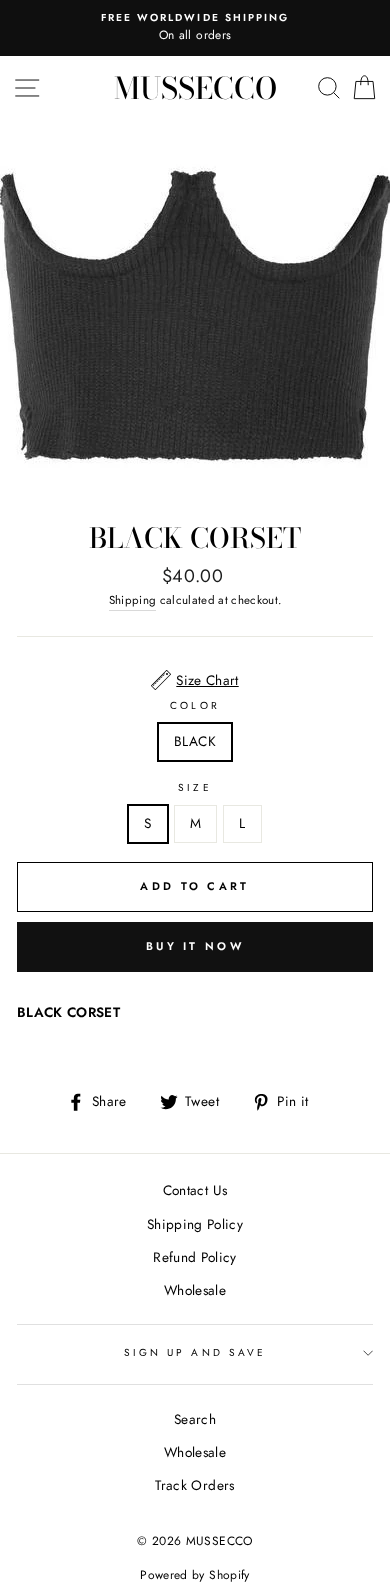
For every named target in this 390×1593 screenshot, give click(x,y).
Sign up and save (195, 1352)
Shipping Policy (195, 1224)
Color (194, 705)
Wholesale (195, 1290)
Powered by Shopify (194, 1575)
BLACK (195, 741)
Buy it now (195, 946)
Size (194, 787)
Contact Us (195, 1190)
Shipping (133, 600)
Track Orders (194, 1485)
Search (195, 1419)
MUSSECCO (195, 88)
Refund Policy (194, 1257)
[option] (195, 28)
